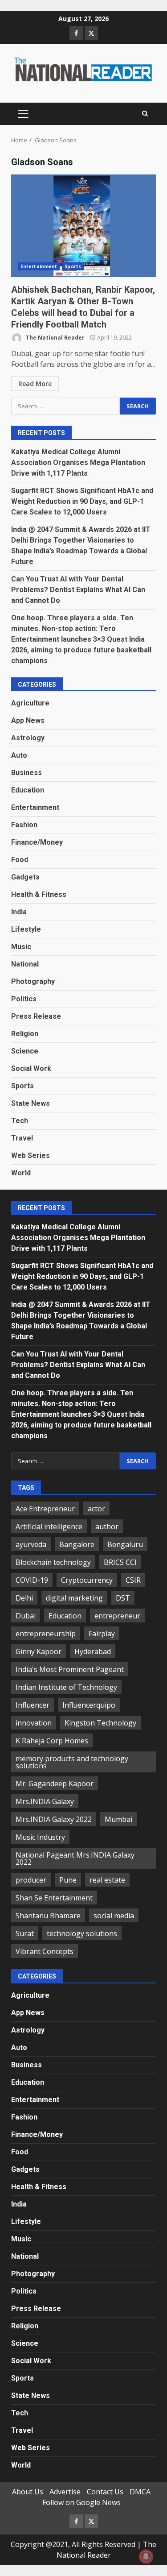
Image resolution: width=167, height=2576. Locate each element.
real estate (107, 1880)
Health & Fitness (39, 894)
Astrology (28, 738)
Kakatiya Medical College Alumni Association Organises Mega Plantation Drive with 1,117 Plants (78, 463)
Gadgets (25, 877)
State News (31, 1103)
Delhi (24, 1598)
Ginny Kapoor (39, 1651)
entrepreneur (117, 1616)
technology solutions (82, 1933)
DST (123, 1598)
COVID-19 (32, 1580)
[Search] (145, 114)
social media (114, 1916)
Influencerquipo (89, 1705)
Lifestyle (26, 929)
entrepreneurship (46, 1634)
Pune (68, 1880)
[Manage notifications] (146, 2556)
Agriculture (30, 703)
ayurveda (31, 1544)
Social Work (31, 1068)
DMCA (140, 2492)
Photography (33, 981)
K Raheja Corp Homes (52, 1741)
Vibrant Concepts (45, 1951)
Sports (73, 266)
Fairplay (102, 1634)
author (107, 1527)
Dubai (26, 1616)
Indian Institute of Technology (66, 1687)
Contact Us (105, 2492)
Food (20, 860)
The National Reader (55, 338)
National (25, 964)
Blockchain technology (53, 1562)
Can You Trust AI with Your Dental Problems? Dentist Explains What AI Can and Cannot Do (78, 590)
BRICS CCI (120, 1562)
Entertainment (39, 266)
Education (28, 790)
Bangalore (77, 1544)
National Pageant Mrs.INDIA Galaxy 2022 (75, 1858)
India (19, 912)
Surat (25, 1933)
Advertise (65, 2492)
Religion (25, 1034)
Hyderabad (93, 1651)
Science (25, 1051)
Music (21, 947)
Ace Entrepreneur (45, 1509)
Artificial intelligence (49, 1527)
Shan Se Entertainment (54, 1898)
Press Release (36, 1016)
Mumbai (118, 1819)
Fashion (24, 825)
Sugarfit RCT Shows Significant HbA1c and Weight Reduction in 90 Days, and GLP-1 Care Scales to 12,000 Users (82, 501)
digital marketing (74, 1598)
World (21, 1173)
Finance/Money (37, 842)
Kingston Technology (100, 1723)
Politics (24, 999)
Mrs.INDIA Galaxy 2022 (54, 1819)
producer (31, 1880)
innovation (34, 1723)
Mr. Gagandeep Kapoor (55, 1784)
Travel (22, 1138)
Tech (20, 1121)
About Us (28, 2492)
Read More (35, 384)
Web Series (31, 1155)
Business (26, 773)
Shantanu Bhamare (48, 1916)
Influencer (33, 1705)
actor (96, 1509)
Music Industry (40, 1837)
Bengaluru (125, 1544)
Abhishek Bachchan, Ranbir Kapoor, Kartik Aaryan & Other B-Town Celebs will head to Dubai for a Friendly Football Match (83, 226)
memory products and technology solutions (72, 1762)
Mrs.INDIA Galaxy (45, 1801)
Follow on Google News (81, 2502)
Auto (19, 755)
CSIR (133, 1580)
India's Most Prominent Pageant (70, 1669)
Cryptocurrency (87, 1580)
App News (28, 720)
